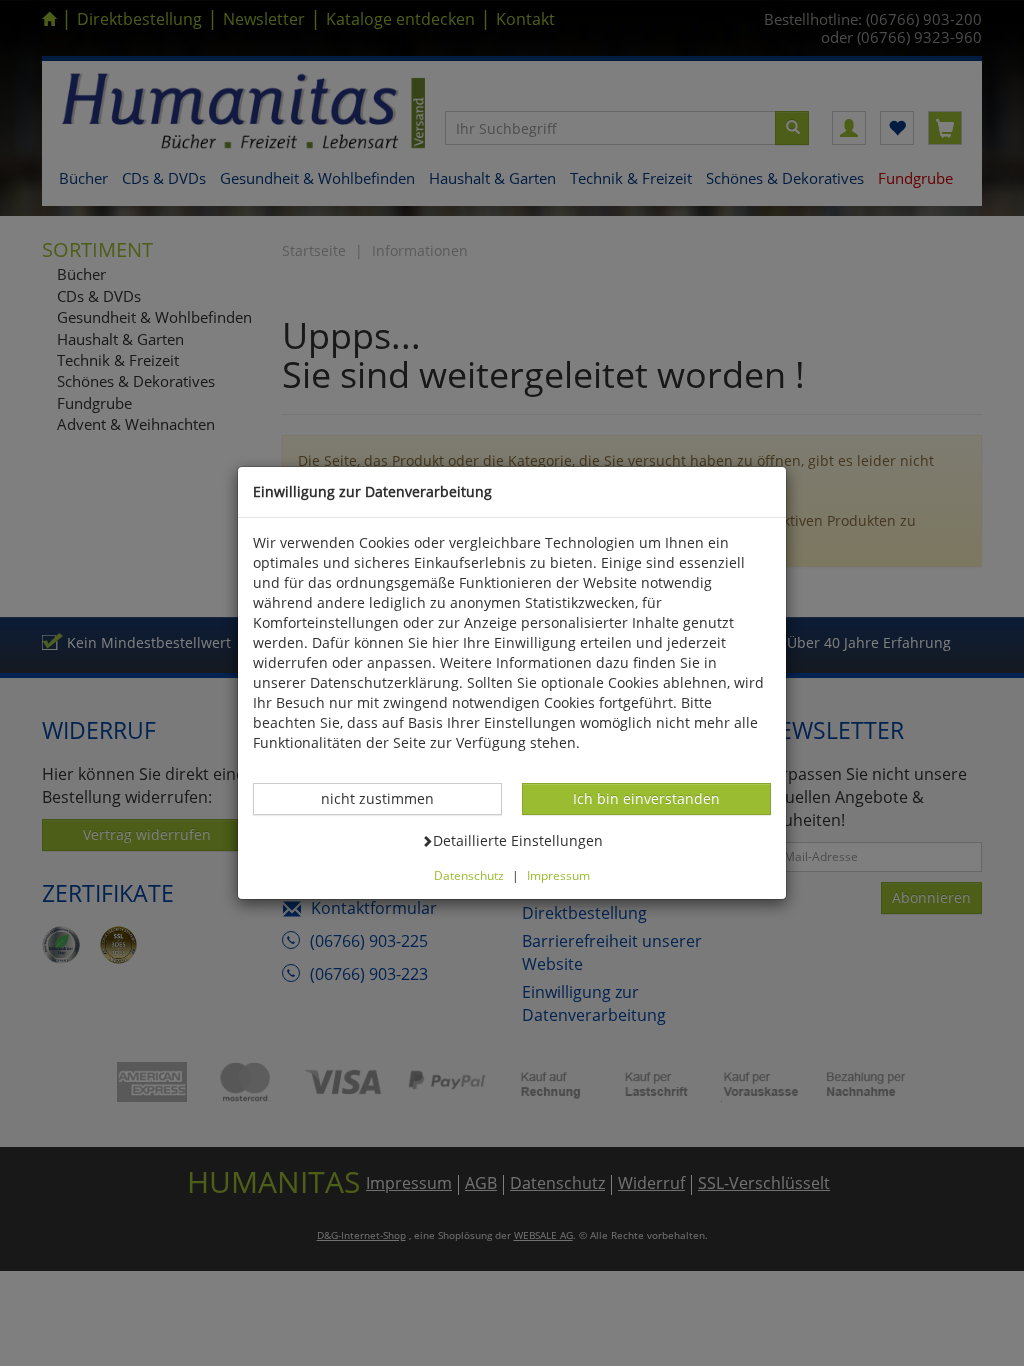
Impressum (558, 875)
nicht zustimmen (388, 798)
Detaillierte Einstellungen (517, 840)
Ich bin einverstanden (646, 798)
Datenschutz (469, 875)
